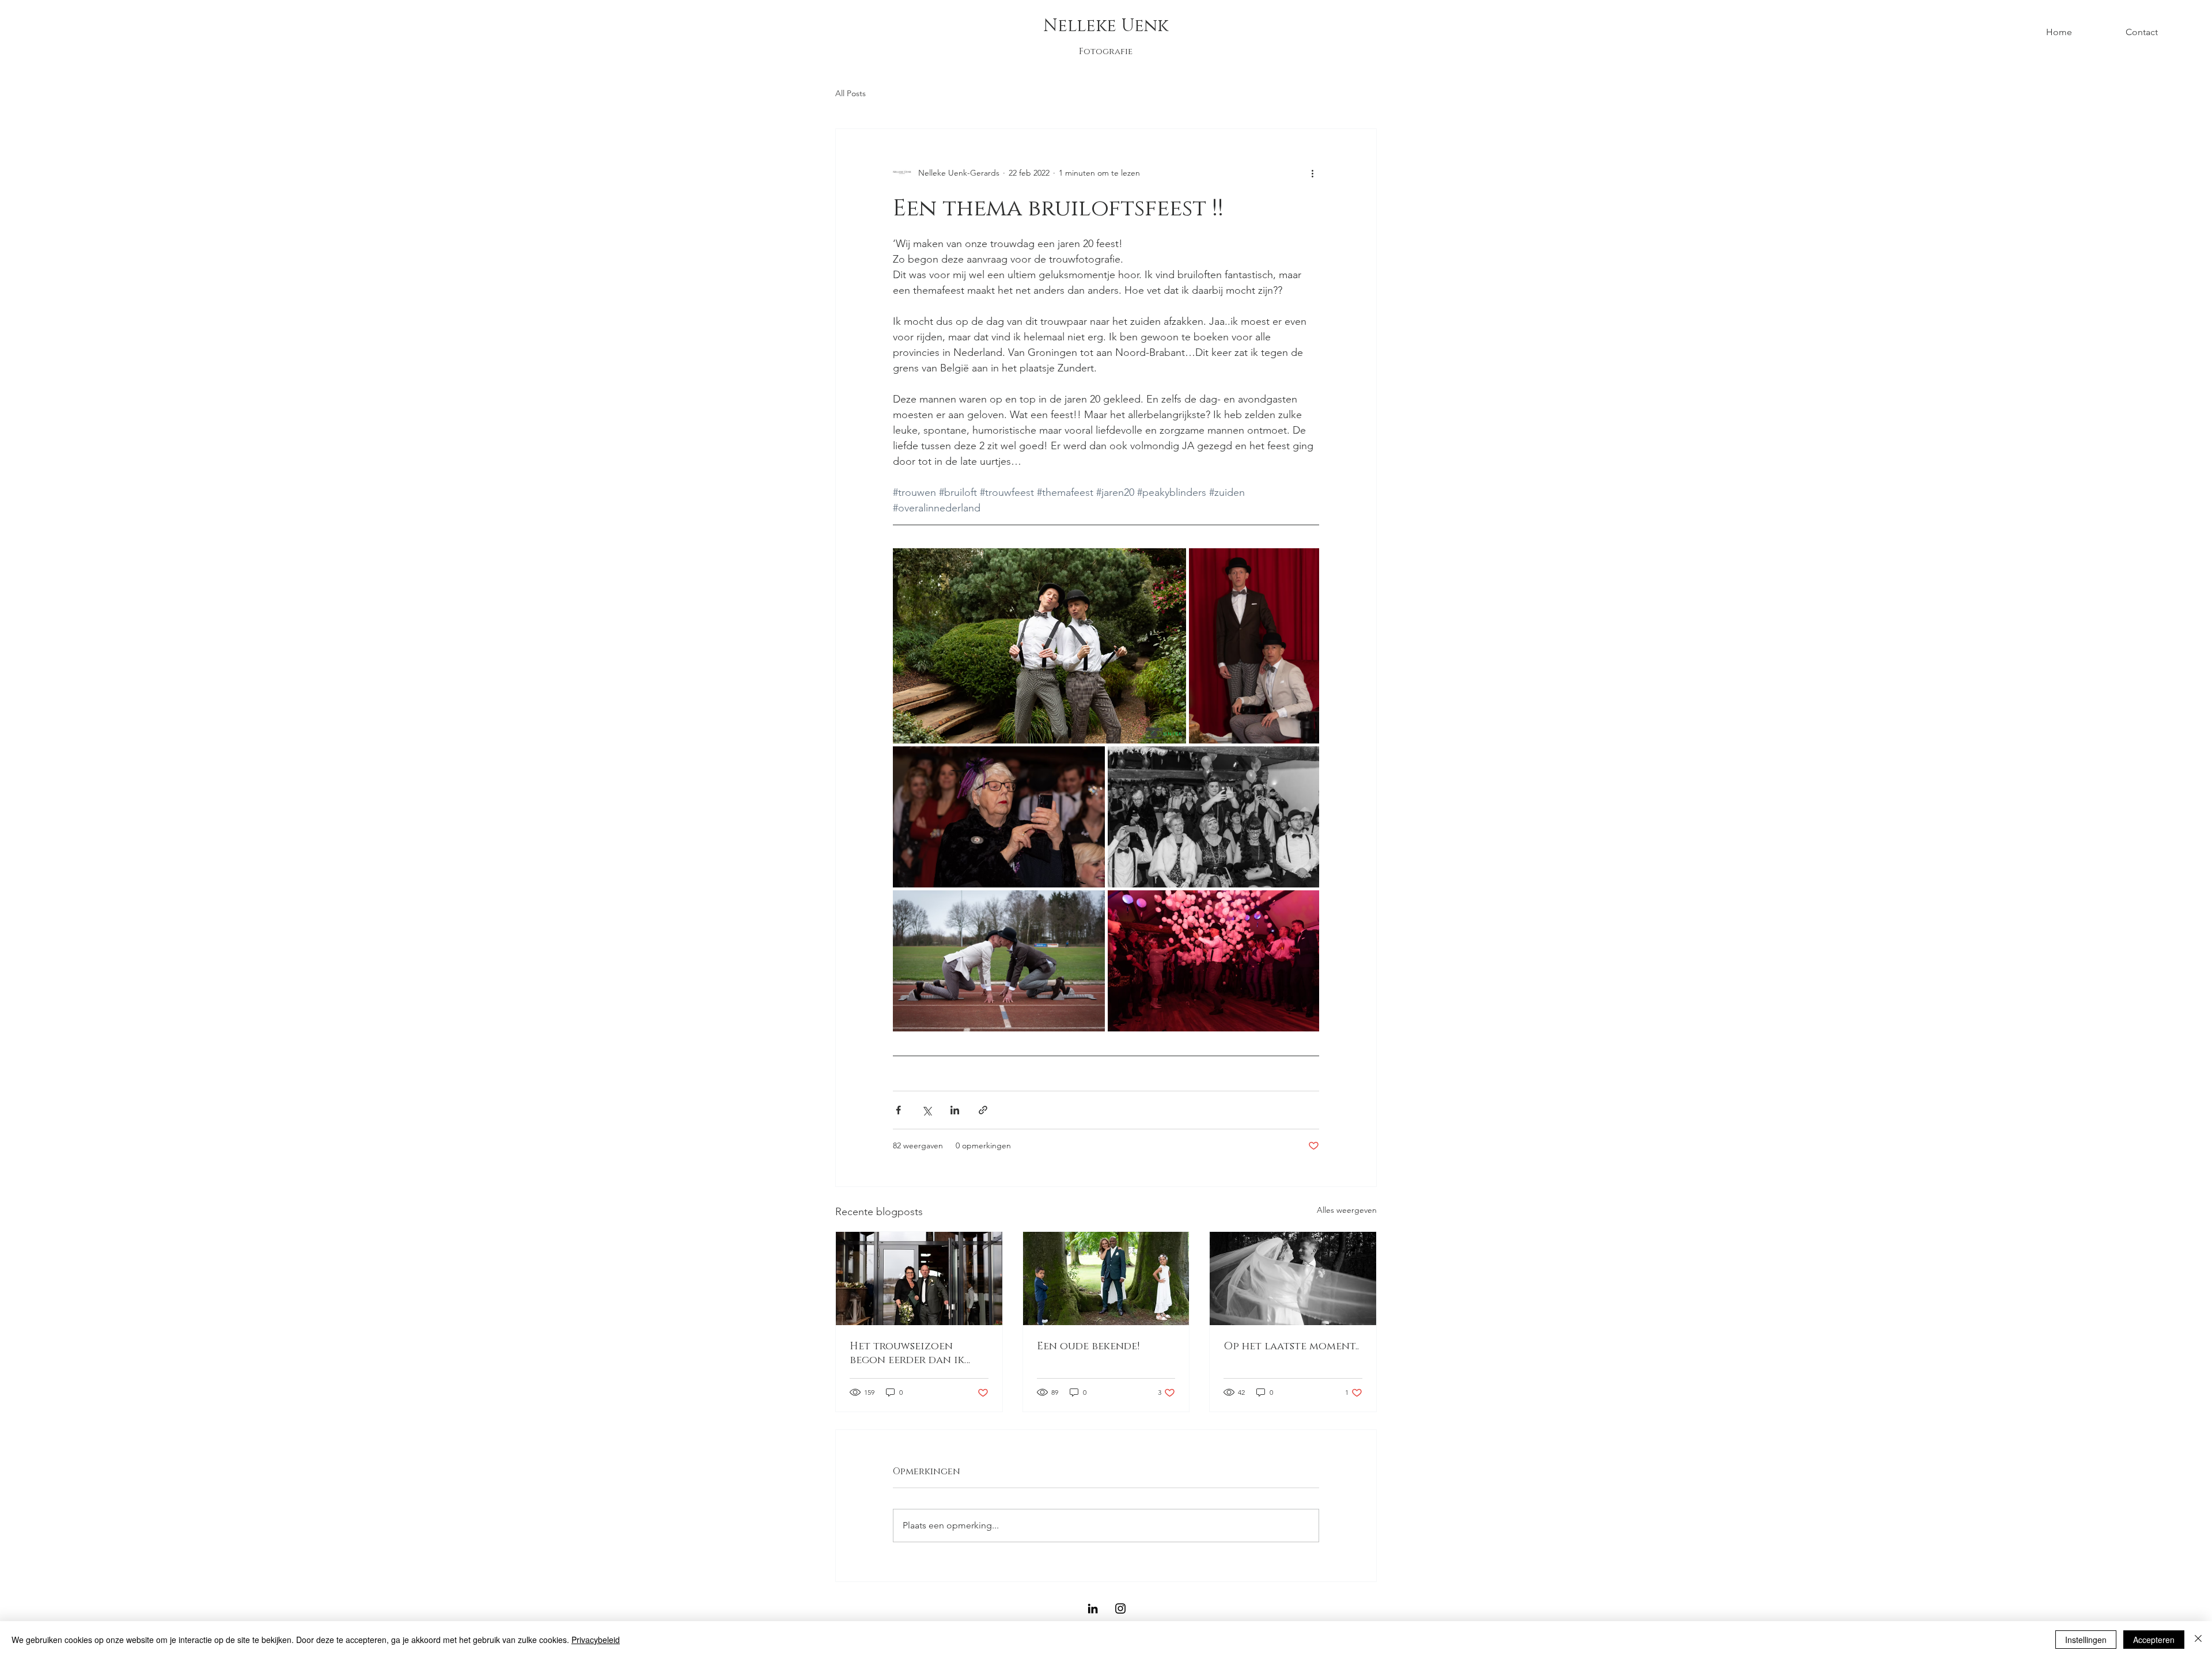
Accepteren (2154, 1640)
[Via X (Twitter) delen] (927, 1110)
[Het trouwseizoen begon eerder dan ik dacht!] (919, 1278)
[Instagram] (1120, 1608)
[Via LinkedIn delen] (955, 1110)
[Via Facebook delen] (898, 1110)
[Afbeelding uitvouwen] (1039, 646)
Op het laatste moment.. (1291, 1346)
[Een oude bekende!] (1106, 1278)
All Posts (851, 93)
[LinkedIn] (1093, 1608)
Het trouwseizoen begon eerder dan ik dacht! (907, 1353)
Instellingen (2086, 1640)
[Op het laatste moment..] (1293, 1278)
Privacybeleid (596, 1640)
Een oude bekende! (1088, 1346)
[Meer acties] (1312, 173)
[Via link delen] (983, 1110)
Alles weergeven (1347, 1210)
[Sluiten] (2198, 1640)
